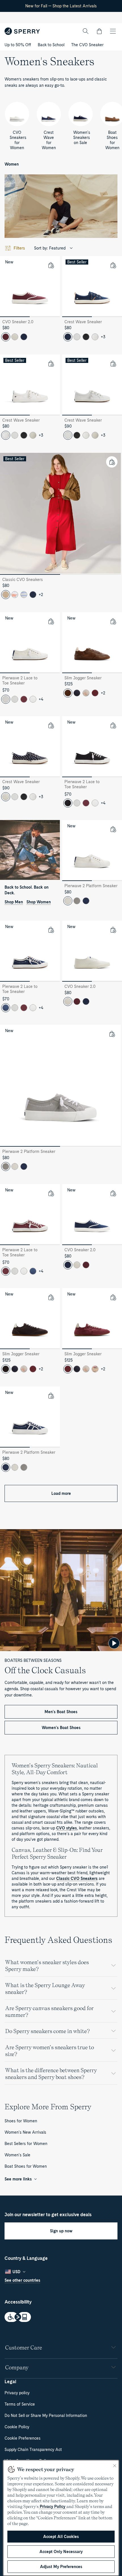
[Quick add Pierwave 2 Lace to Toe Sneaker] (51, 621)
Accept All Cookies (61, 2537)
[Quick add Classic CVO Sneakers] (112, 462)
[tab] (15, 317)
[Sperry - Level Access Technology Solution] (61, 2318)
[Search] (86, 31)
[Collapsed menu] (113, 31)
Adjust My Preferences (61, 2567)
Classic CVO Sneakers (77, 1878)
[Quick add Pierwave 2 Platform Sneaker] (113, 829)
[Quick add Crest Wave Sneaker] (113, 265)
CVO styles (67, 1828)
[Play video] (114, 1643)
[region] (61, 2518)
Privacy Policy (52, 2507)
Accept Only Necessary (61, 2552)
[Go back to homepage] (22, 31)
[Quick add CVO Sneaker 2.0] (51, 265)
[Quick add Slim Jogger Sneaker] (113, 621)
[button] (99, 31)
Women (12, 164)
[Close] (115, 2466)
